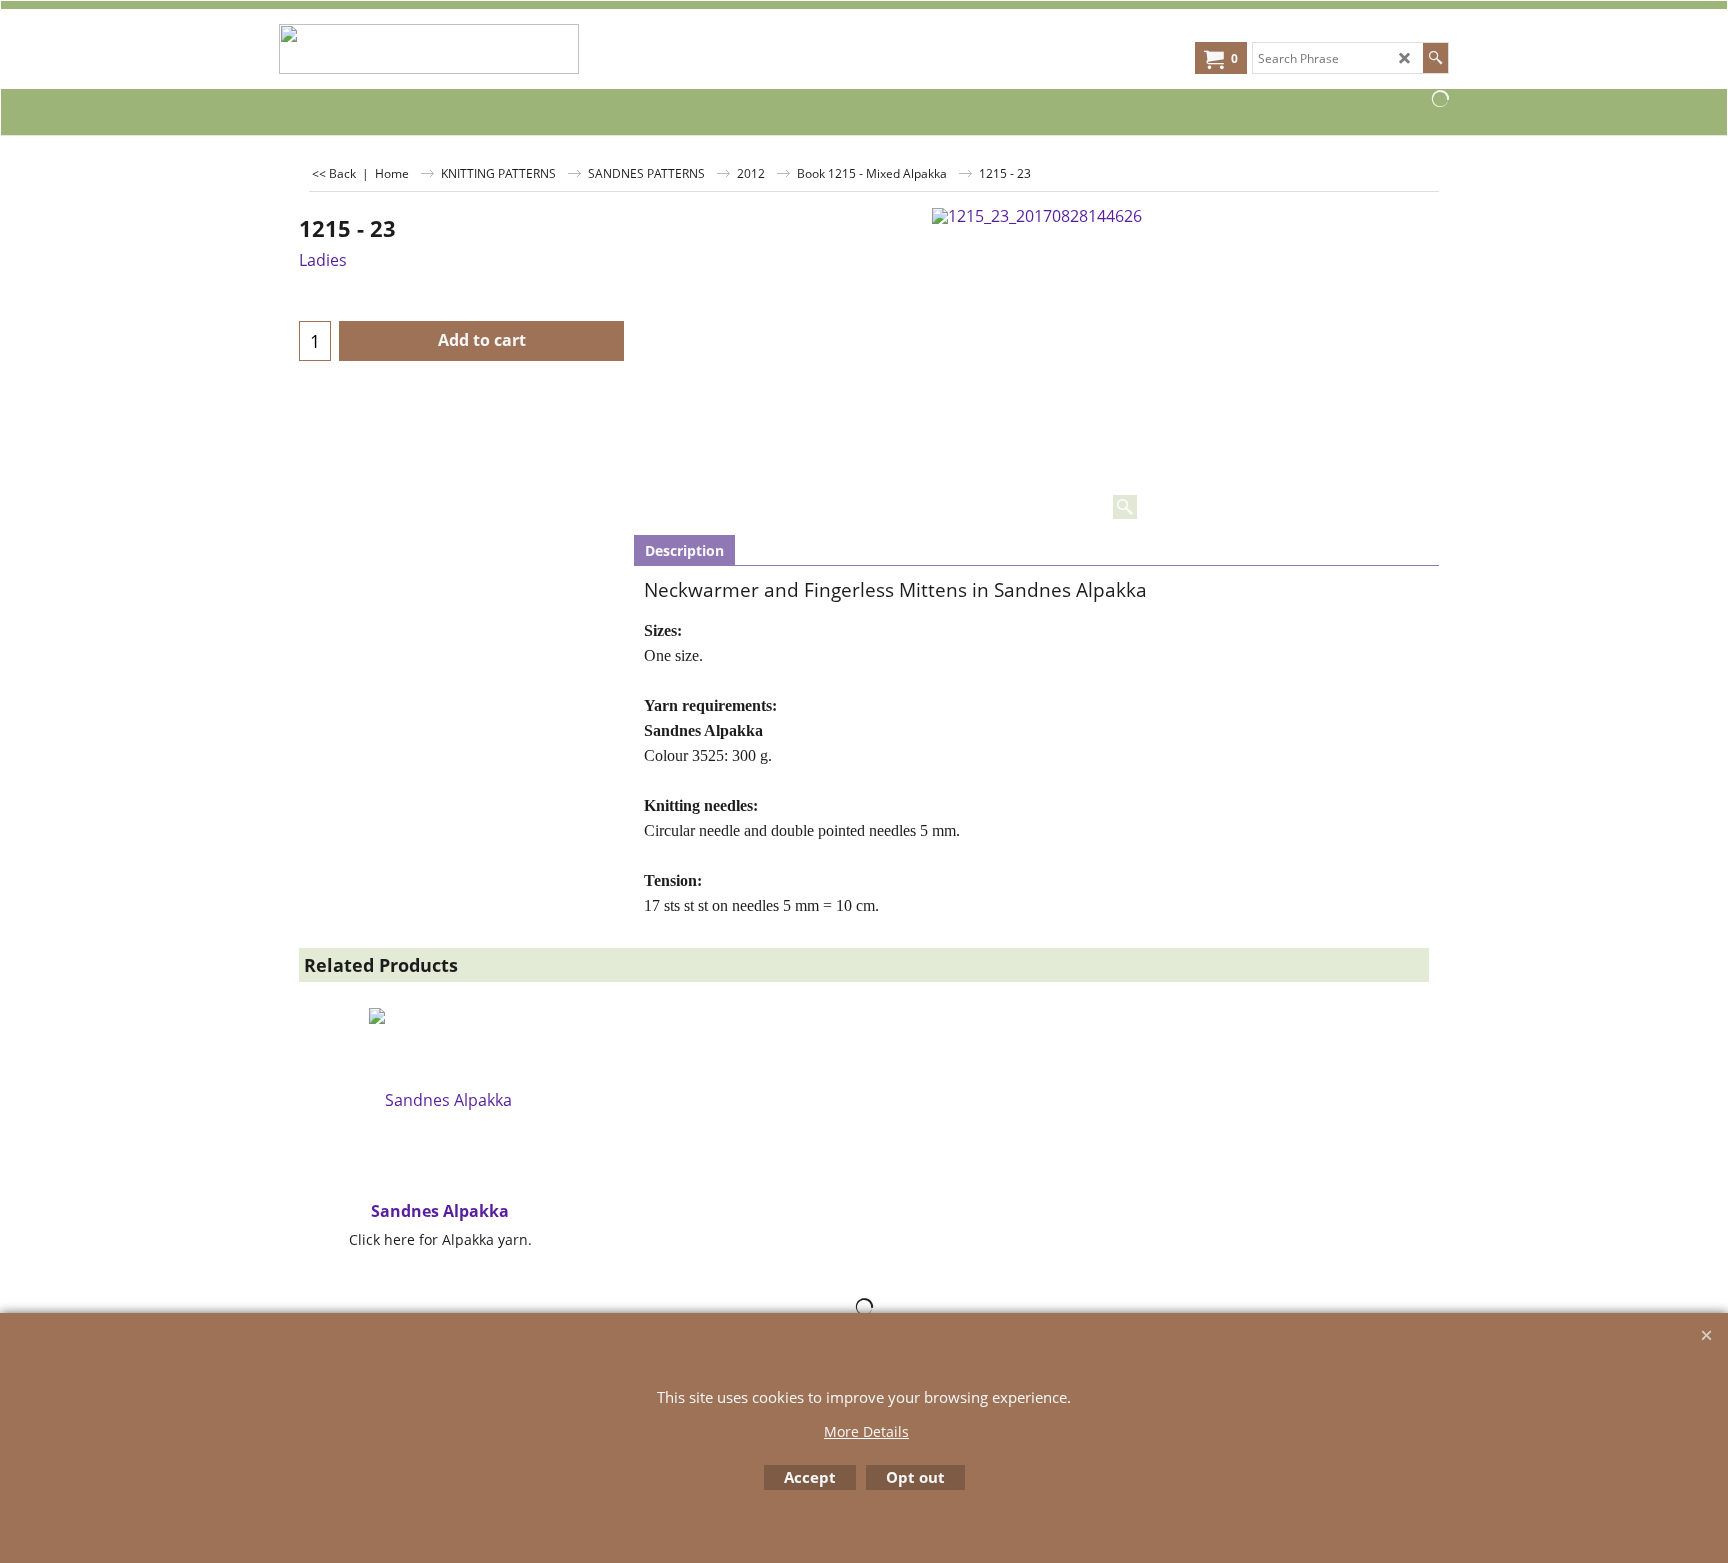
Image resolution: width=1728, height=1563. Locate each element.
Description (684, 550)
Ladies (323, 260)
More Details (866, 1431)
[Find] (1435, 58)
